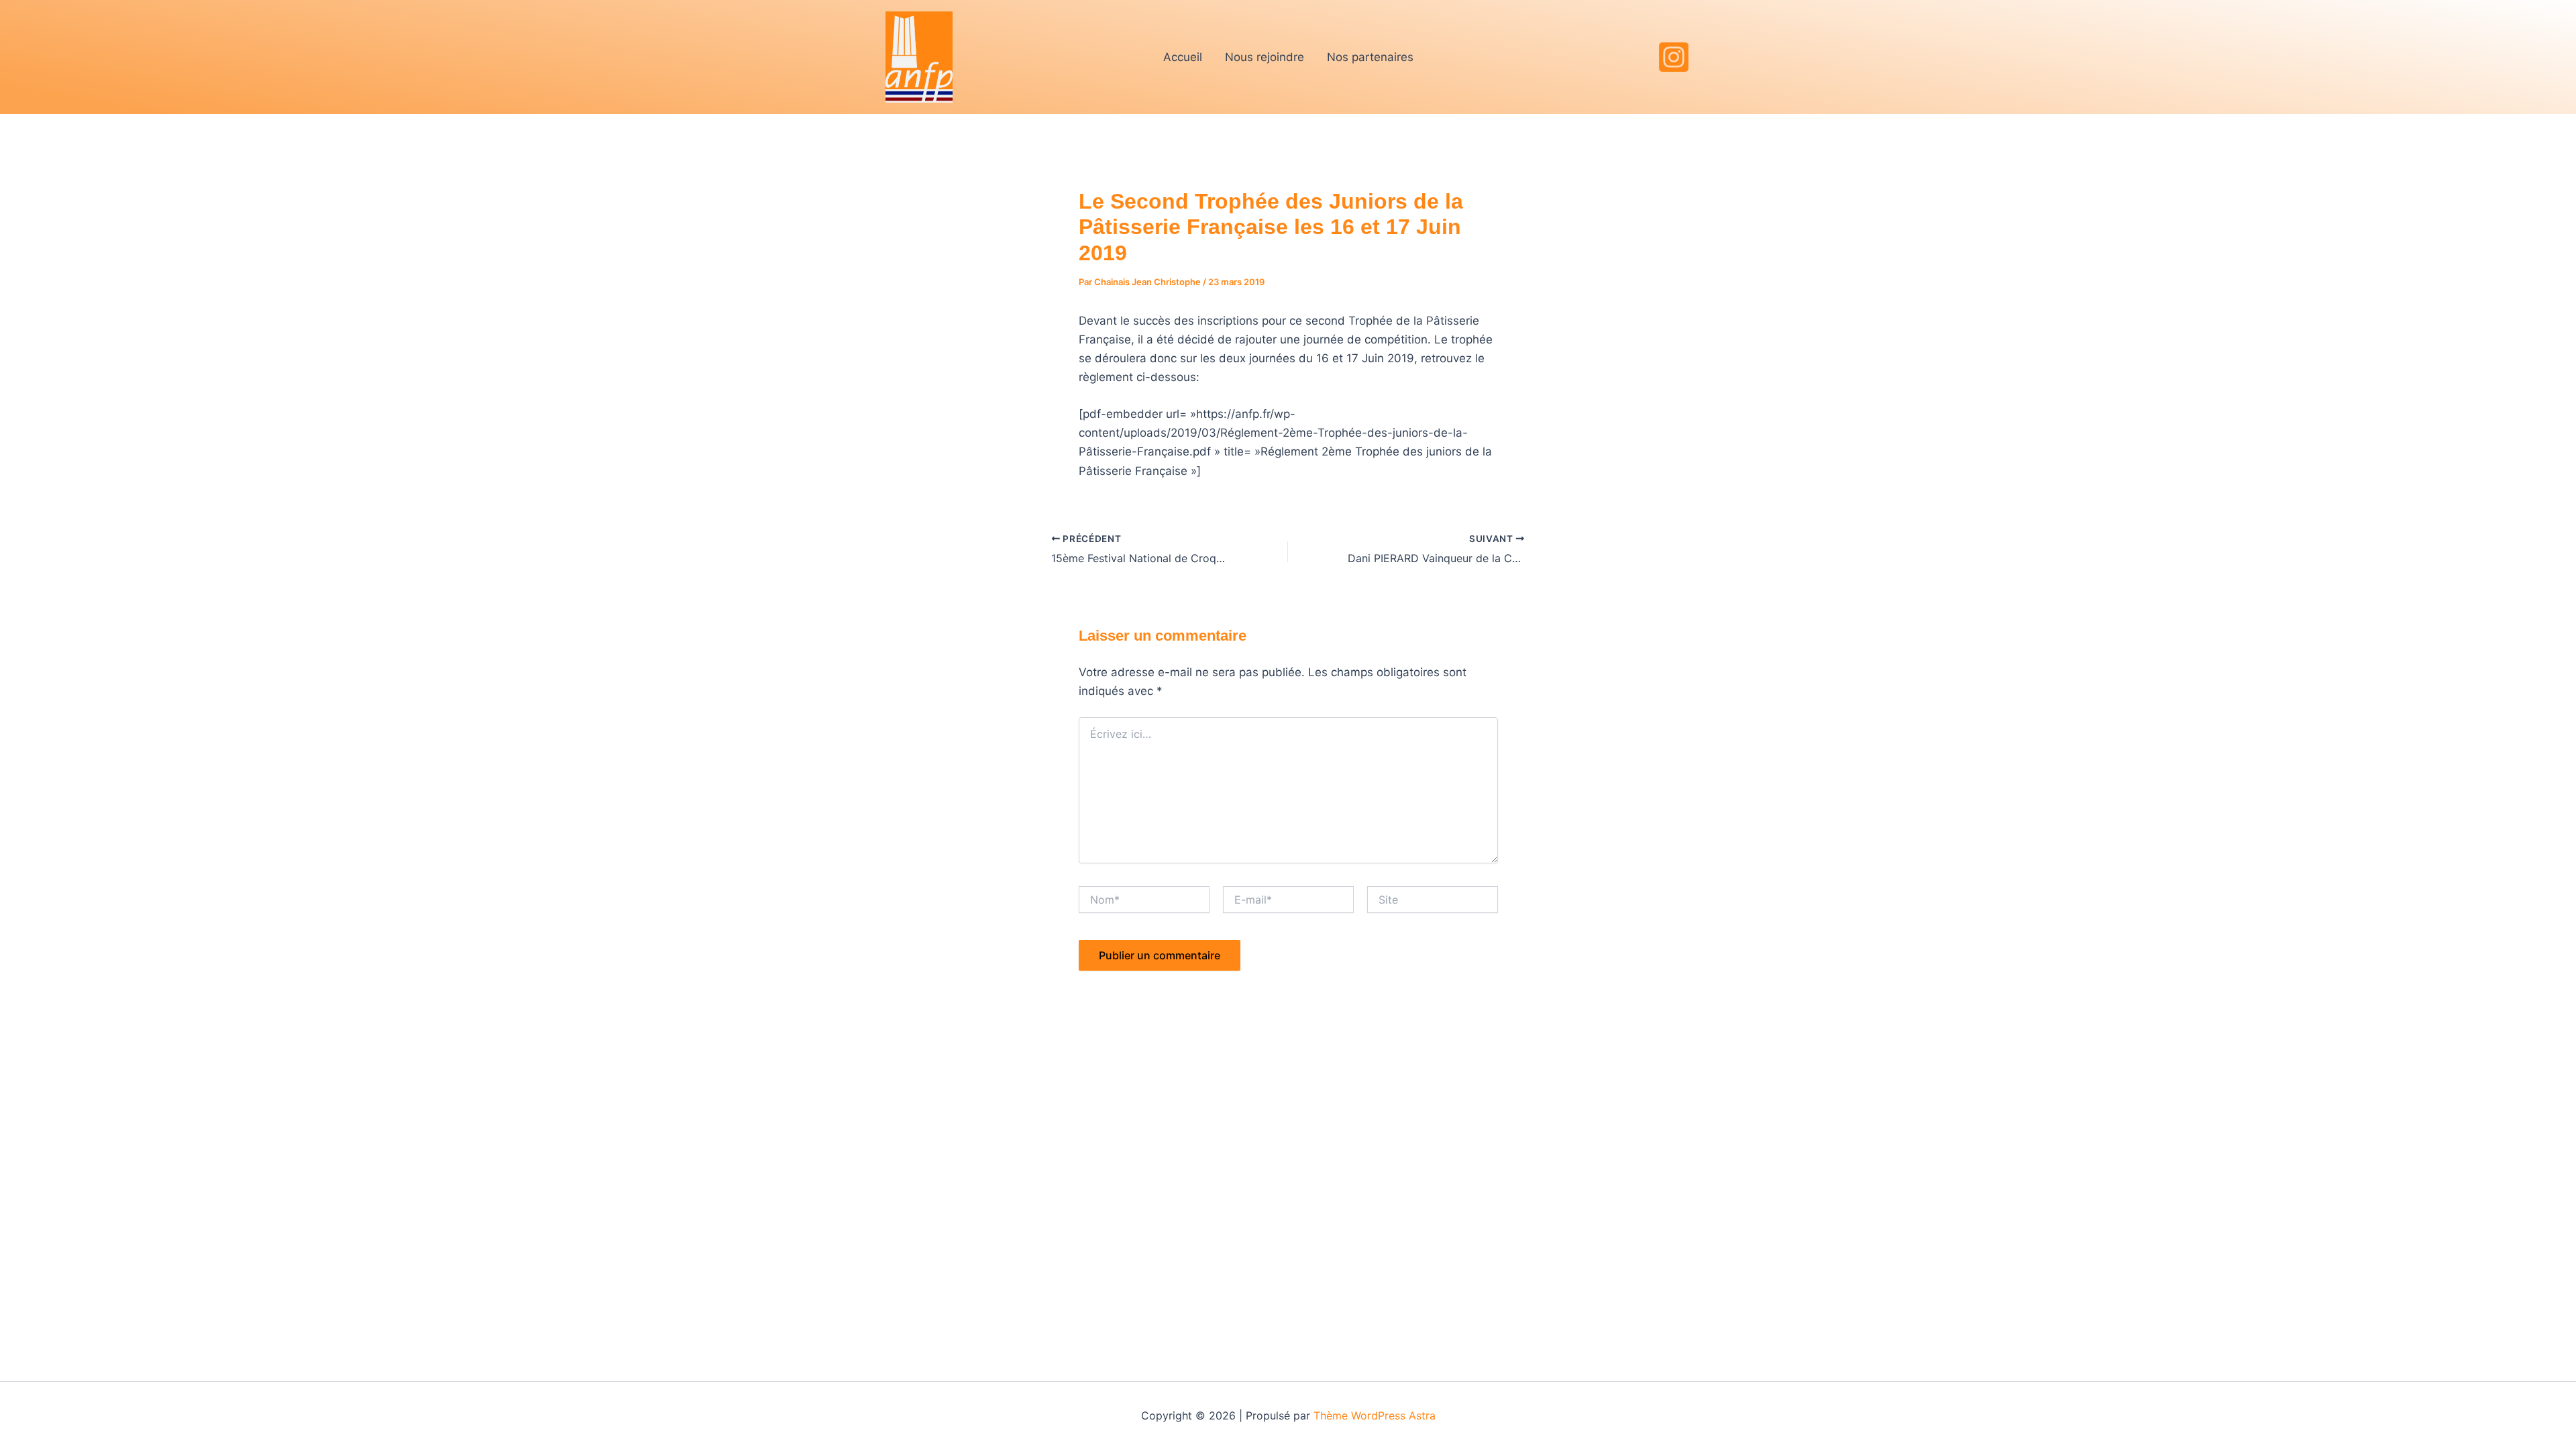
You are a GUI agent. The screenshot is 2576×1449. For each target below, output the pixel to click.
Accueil (1183, 57)
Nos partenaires (1370, 57)
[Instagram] (1674, 57)
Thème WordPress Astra (1375, 1415)
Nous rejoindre (1265, 57)
